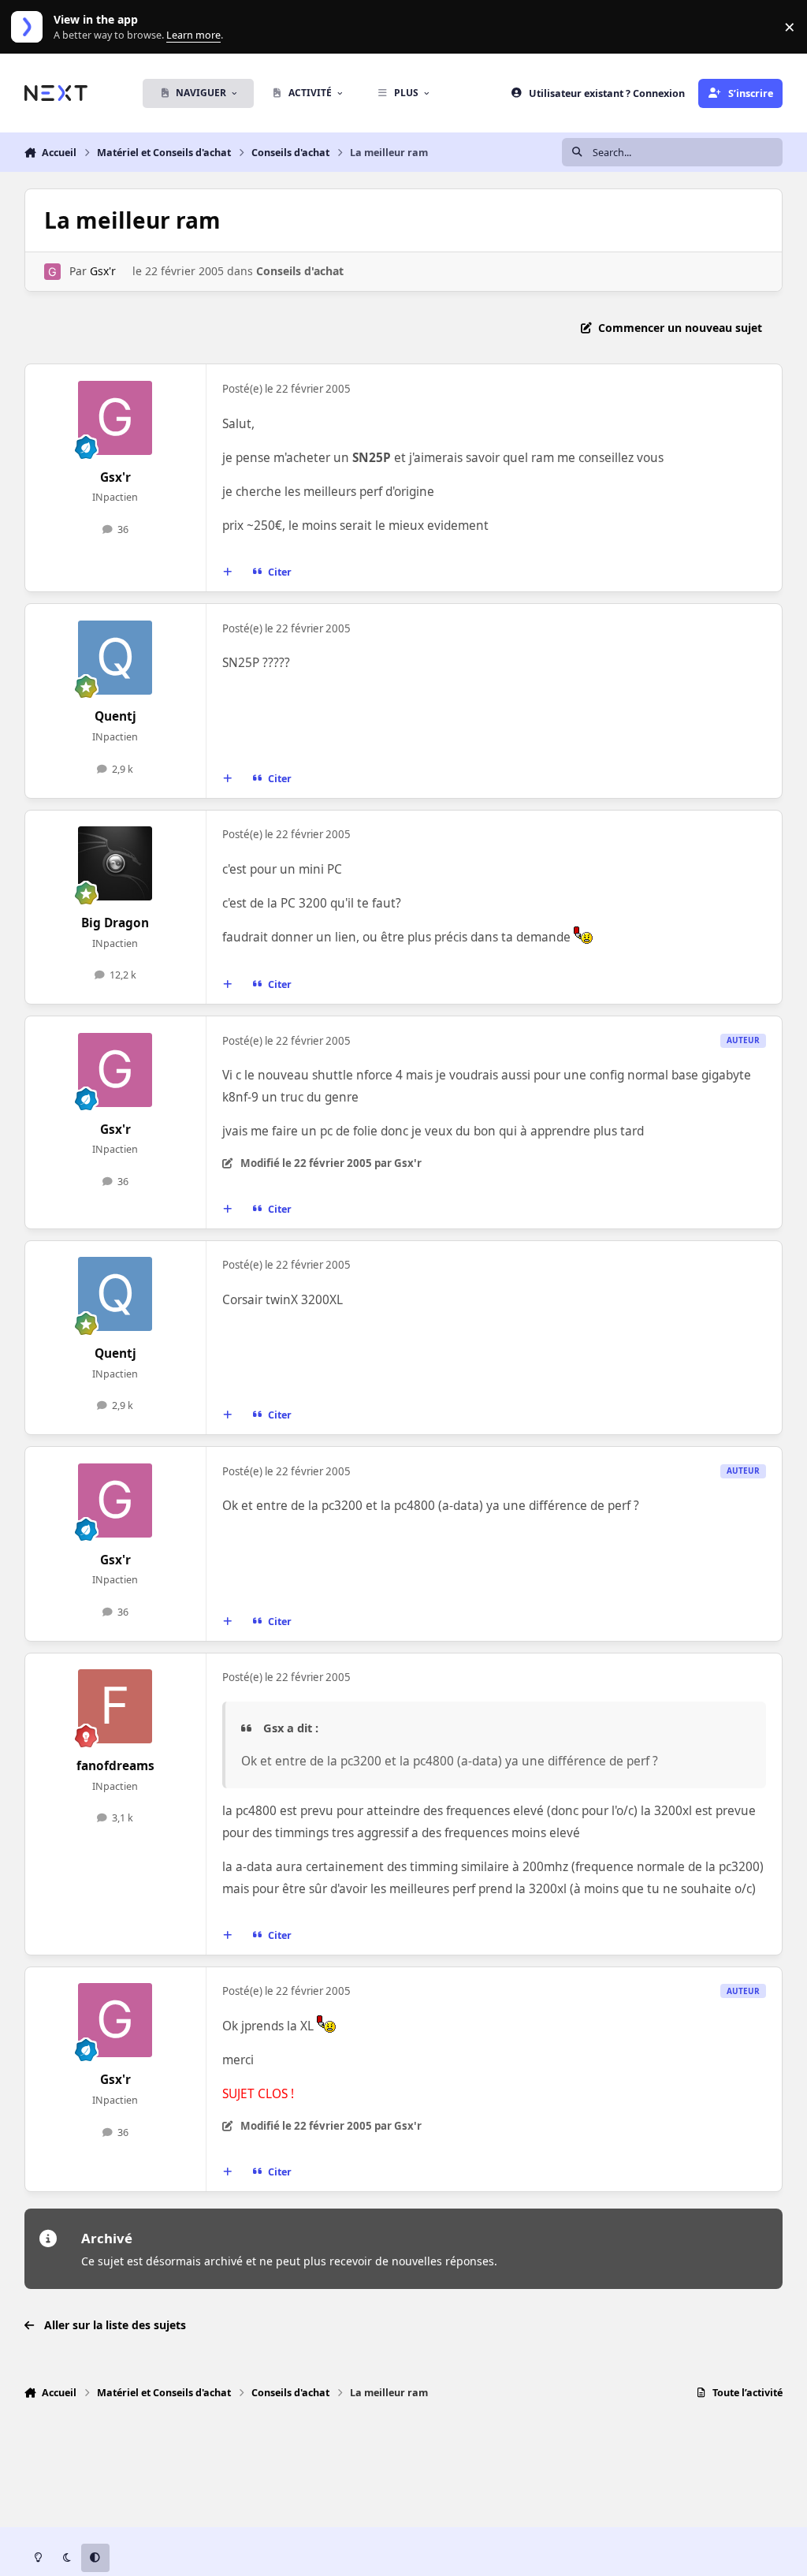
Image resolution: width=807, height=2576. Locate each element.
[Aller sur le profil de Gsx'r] (52, 272)
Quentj (115, 716)
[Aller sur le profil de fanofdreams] (115, 1706)
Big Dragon (115, 923)
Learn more (30, 27)
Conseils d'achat (300, 271)
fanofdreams (115, 1766)
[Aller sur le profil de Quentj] (115, 658)
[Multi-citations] (227, 572)
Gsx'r (103, 271)
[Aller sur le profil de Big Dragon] (115, 863)
